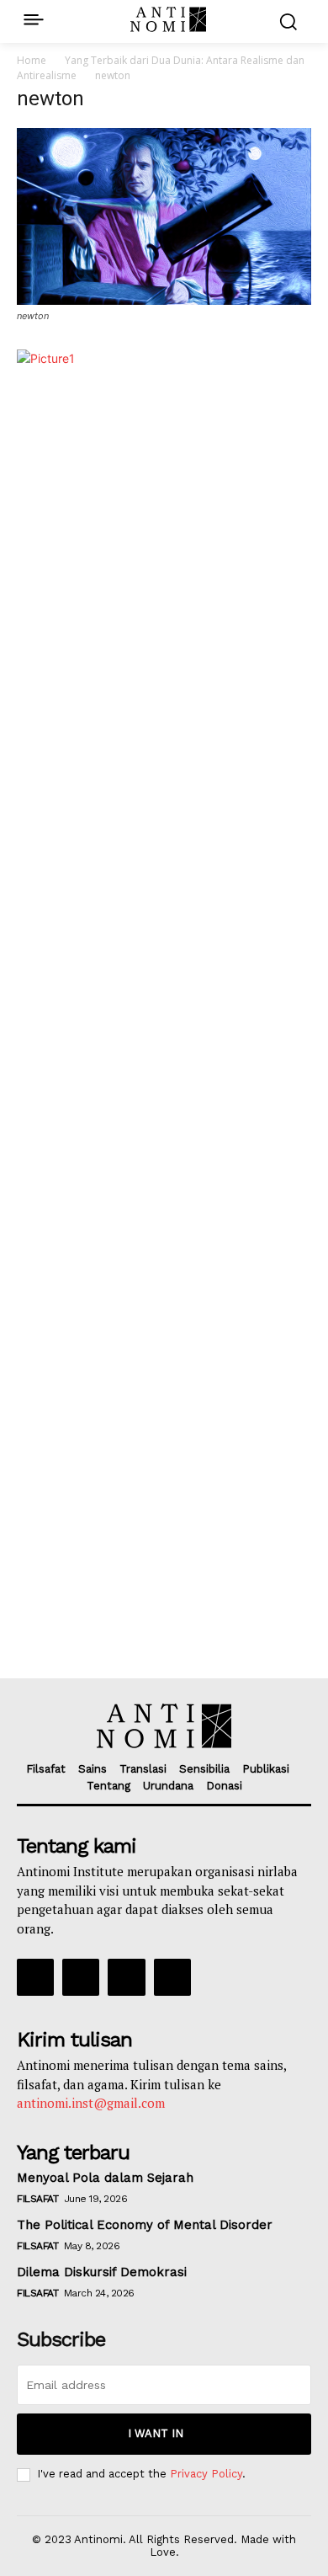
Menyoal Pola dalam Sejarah (105, 2178)
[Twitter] (126, 1977)
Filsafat (37, 2199)
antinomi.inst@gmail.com (91, 2103)
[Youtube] (172, 1977)
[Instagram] (81, 1977)
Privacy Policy (206, 2474)
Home (32, 60)
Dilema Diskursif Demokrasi (102, 2272)
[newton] (164, 300)
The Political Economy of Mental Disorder (145, 2225)
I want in (156, 2433)
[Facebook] (35, 1977)
